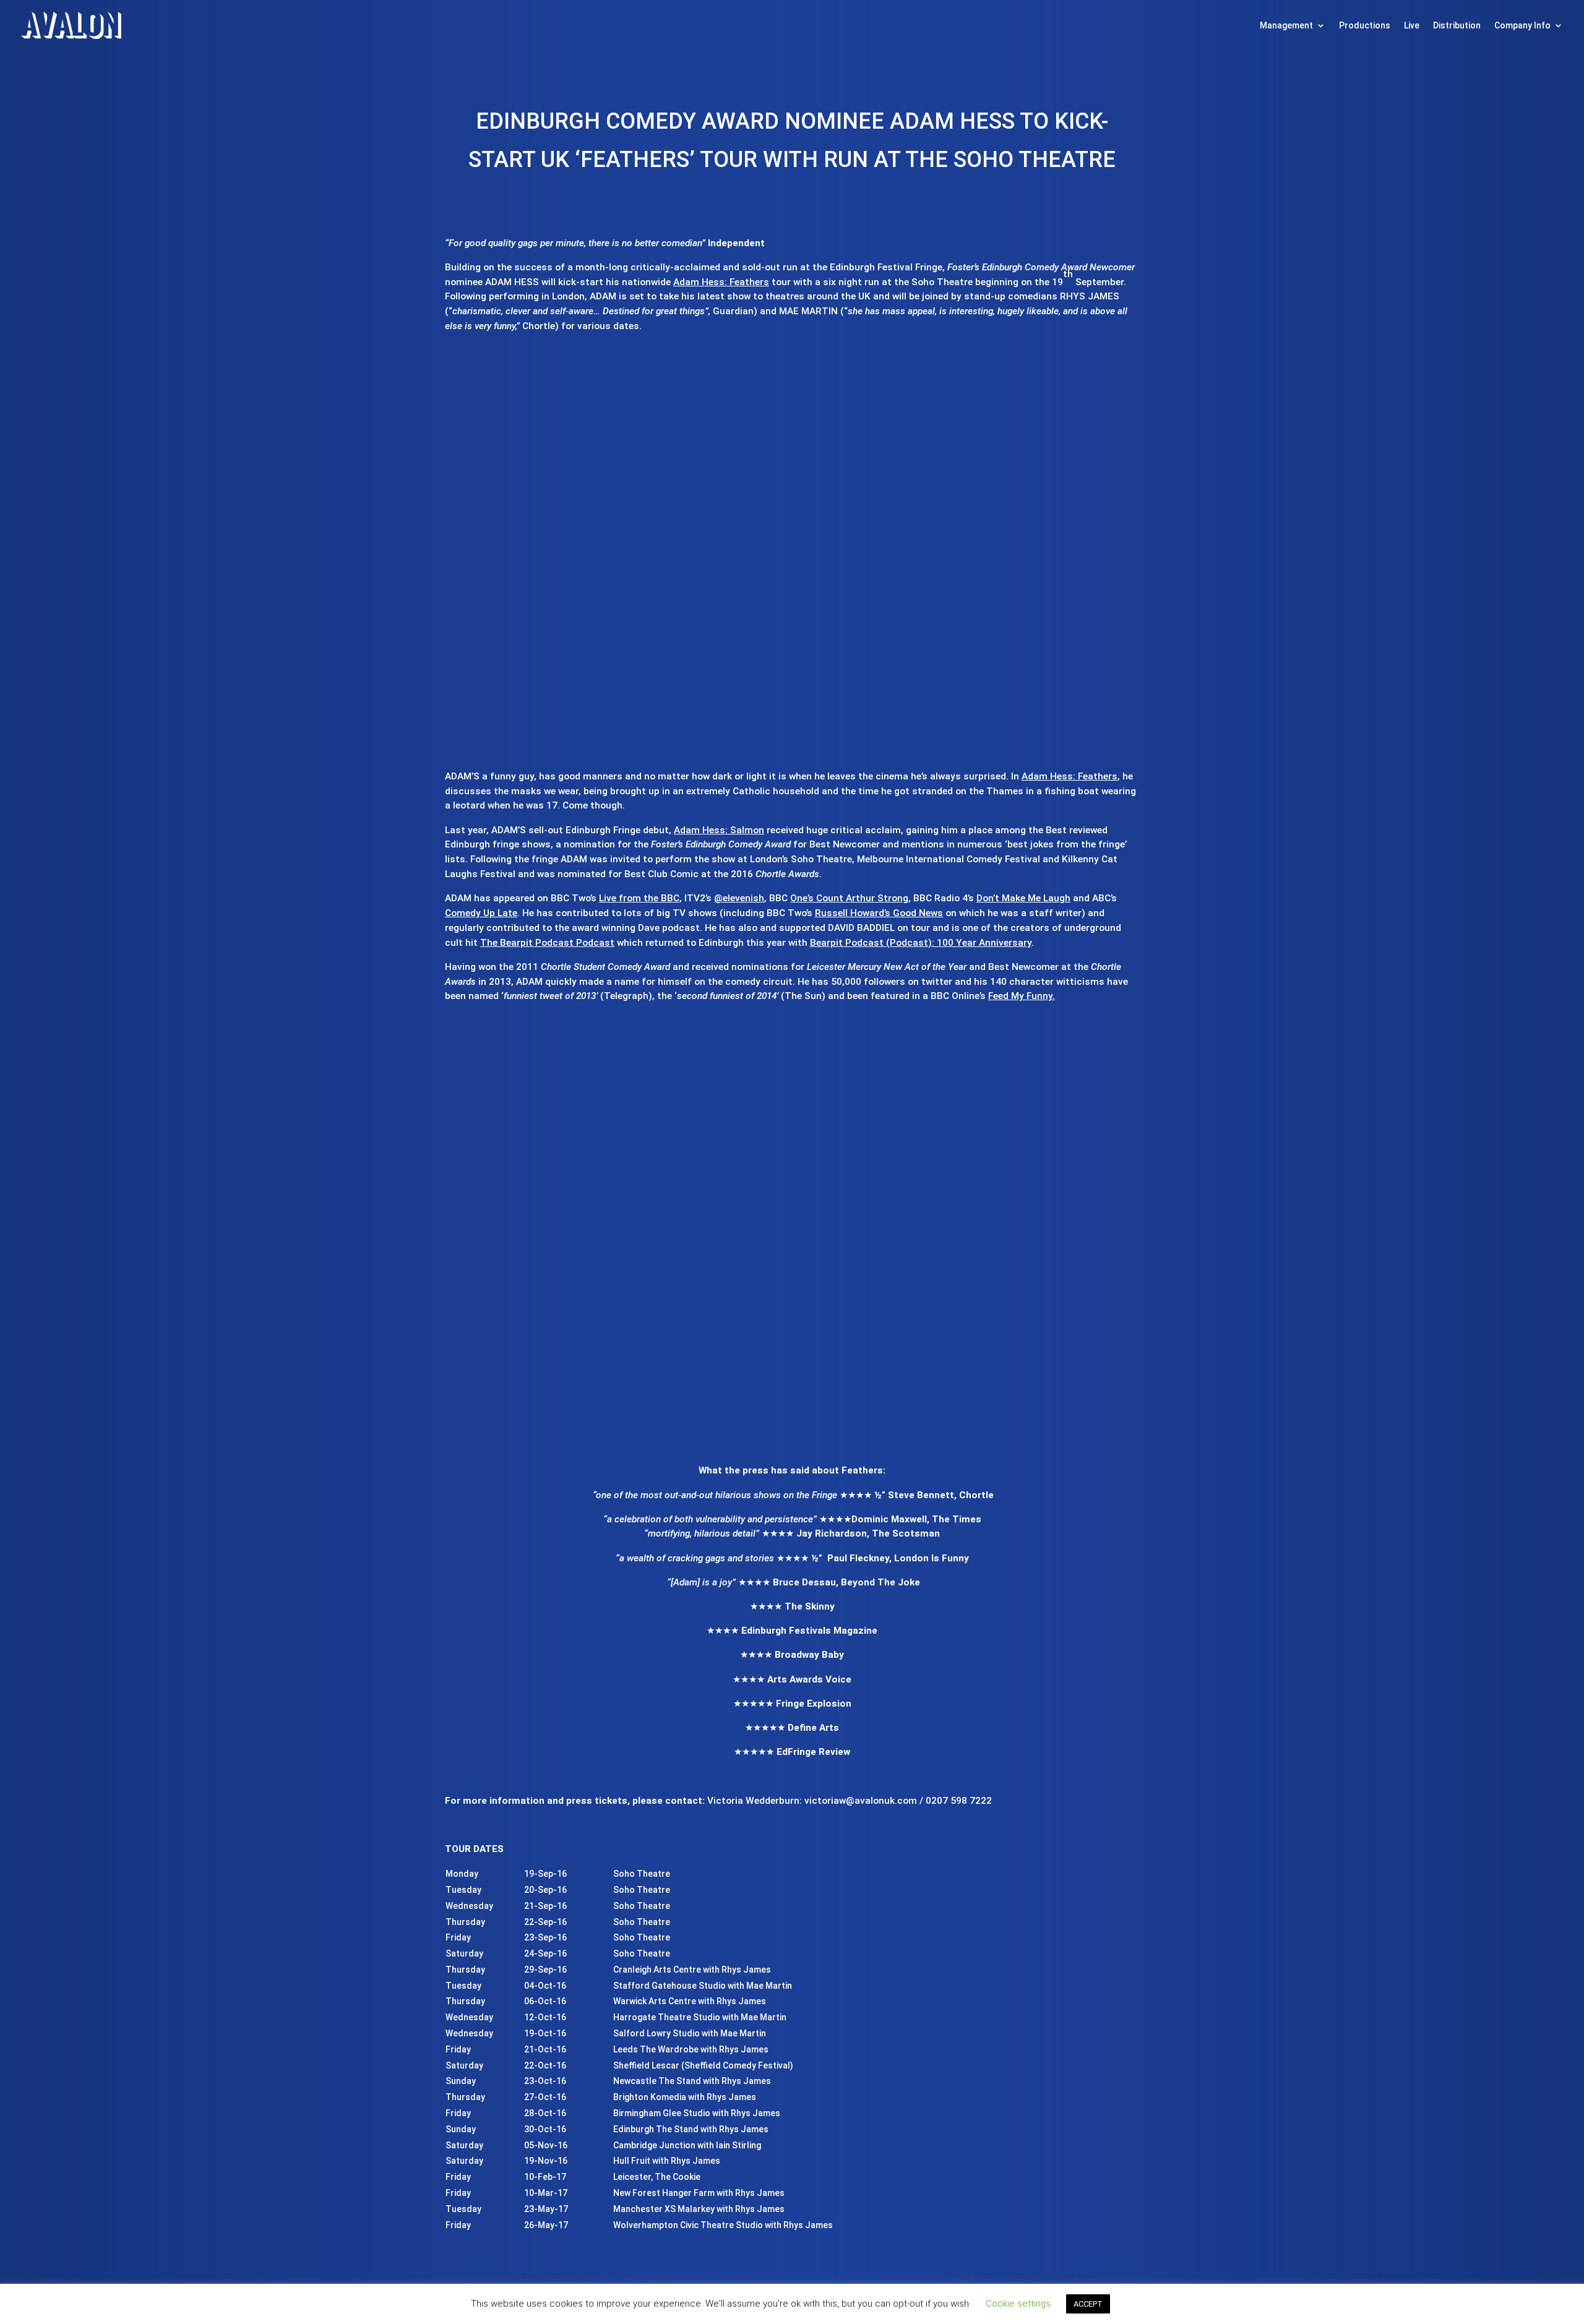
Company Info (1522, 25)
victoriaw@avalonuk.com (861, 1801)
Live (1412, 25)
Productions (1365, 25)
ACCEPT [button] (1088, 2304)
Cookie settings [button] (1018, 2304)
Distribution (1457, 25)
